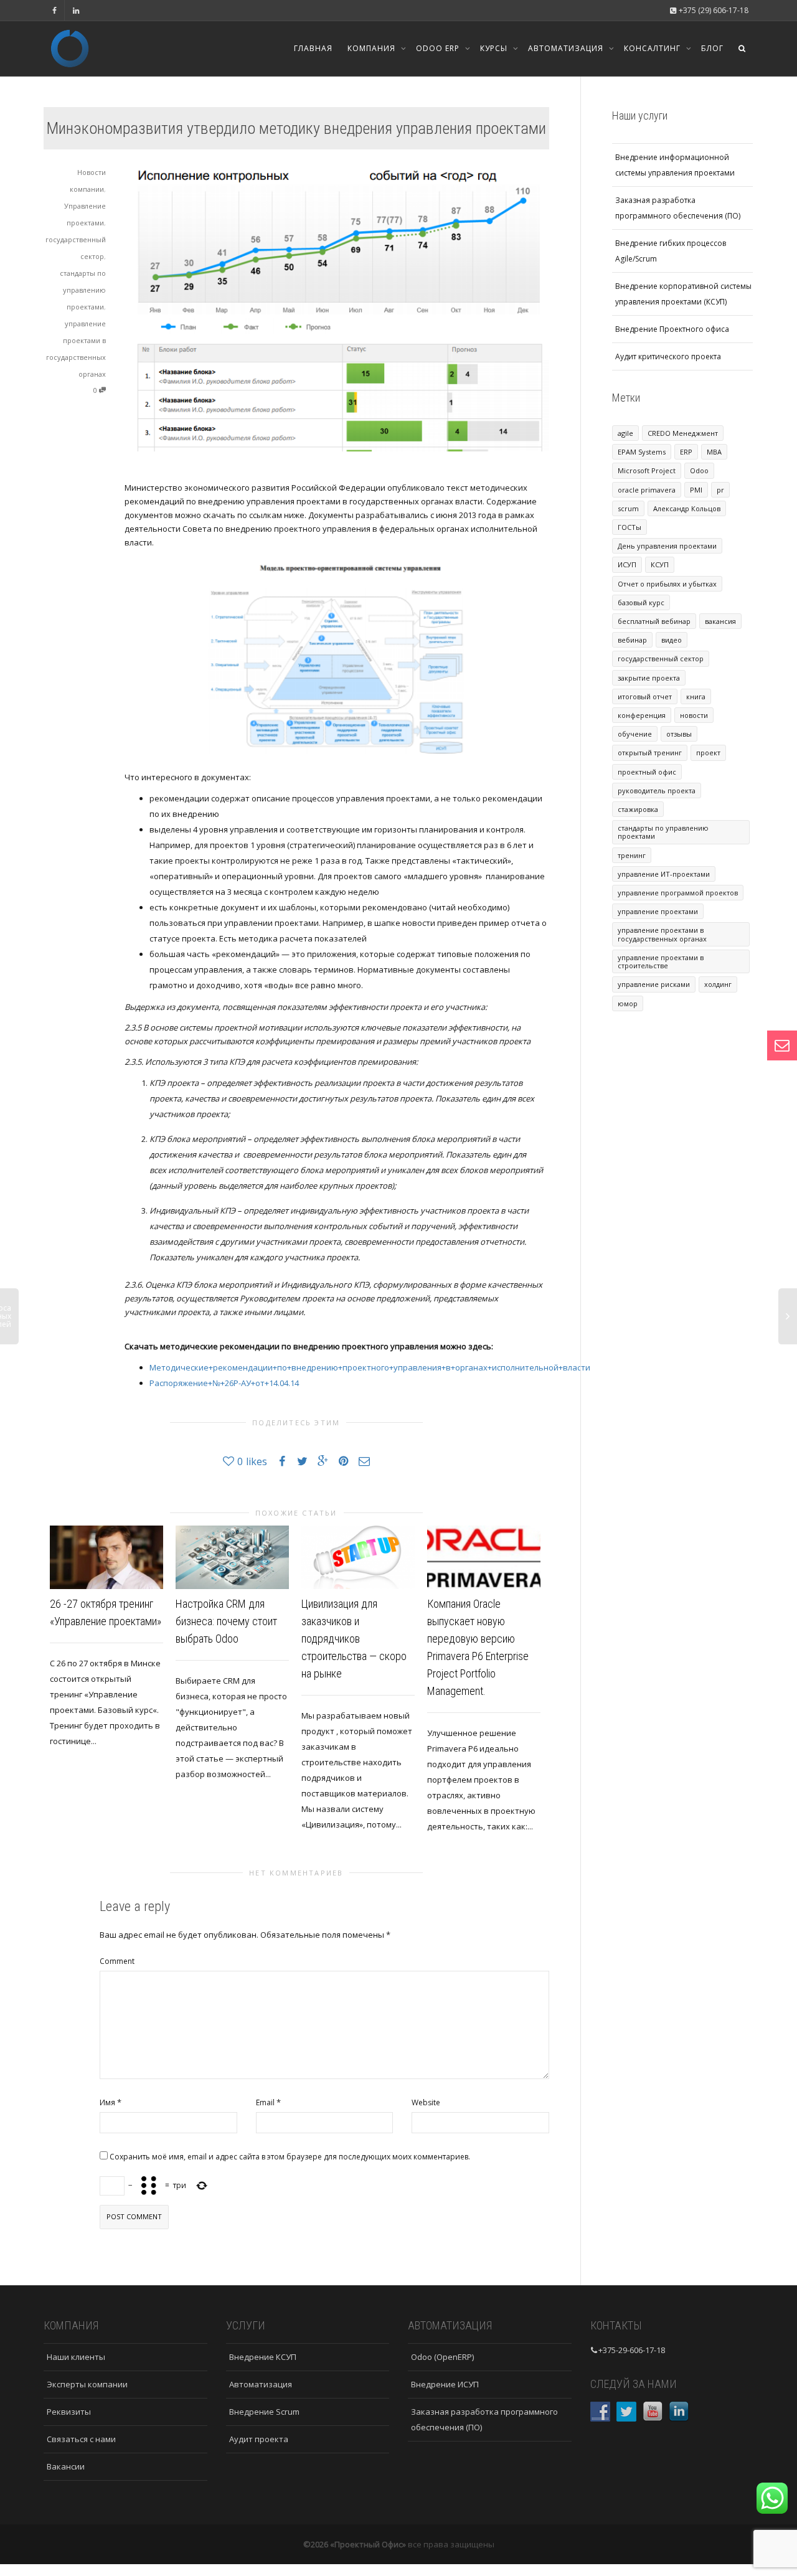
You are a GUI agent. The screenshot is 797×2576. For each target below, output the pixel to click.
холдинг (718, 984)
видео (672, 640)
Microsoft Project (647, 470)
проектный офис (647, 772)
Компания (373, 48)
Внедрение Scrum (264, 2412)
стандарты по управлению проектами (83, 290)
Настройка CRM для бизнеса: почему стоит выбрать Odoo (226, 1621)
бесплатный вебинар (654, 621)
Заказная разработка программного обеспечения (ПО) (678, 208)
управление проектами (658, 911)
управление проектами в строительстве (661, 961)
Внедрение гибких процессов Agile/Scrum (671, 251)
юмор (628, 1003)
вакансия (720, 621)
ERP (686, 452)
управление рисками (654, 984)
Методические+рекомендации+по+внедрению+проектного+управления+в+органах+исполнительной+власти (370, 1367)
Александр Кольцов (687, 508)
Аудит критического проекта (668, 356)
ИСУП (627, 564)
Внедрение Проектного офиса (672, 329)
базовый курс (641, 602)
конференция (642, 715)
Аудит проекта (259, 2439)
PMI (696, 490)
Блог (712, 48)
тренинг (632, 855)
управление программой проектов (678, 893)
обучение (635, 734)
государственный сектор (661, 658)
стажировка (638, 809)
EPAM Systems (642, 452)
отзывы (679, 734)
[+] (106, 1557)
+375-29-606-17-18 (632, 2350)
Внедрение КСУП (263, 2357)
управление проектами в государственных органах (662, 934)
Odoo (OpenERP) (442, 2357)
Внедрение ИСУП (445, 2384)
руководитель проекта (657, 790)
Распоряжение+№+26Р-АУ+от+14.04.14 (224, 1383)
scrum (628, 508)
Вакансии (66, 2466)
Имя (107, 2102)
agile (625, 433)
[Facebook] (54, 10)
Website (426, 2102)
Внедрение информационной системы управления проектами (675, 165)
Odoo (699, 470)
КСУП (660, 564)
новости (694, 715)
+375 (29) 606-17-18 (713, 10)
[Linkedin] (76, 10)
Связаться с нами (81, 2439)
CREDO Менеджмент (683, 433)
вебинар (632, 640)
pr (720, 490)
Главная (313, 48)
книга (696, 696)
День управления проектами (667, 546)
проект (708, 753)
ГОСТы (630, 527)
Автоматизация (567, 48)
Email (265, 2102)
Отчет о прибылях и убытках (667, 584)
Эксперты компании (87, 2384)
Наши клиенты (76, 2357)
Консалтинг (653, 48)
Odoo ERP (439, 48)
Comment (117, 1961)
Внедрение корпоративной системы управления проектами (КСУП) (683, 294)
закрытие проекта (649, 678)
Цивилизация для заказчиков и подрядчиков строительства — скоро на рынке (354, 1639)
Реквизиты (69, 2412)
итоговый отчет (645, 696)
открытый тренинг (650, 753)
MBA (714, 452)
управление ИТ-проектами (664, 874)
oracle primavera (647, 490)
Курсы (495, 48)
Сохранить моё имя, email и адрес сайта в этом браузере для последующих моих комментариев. (290, 2157)
